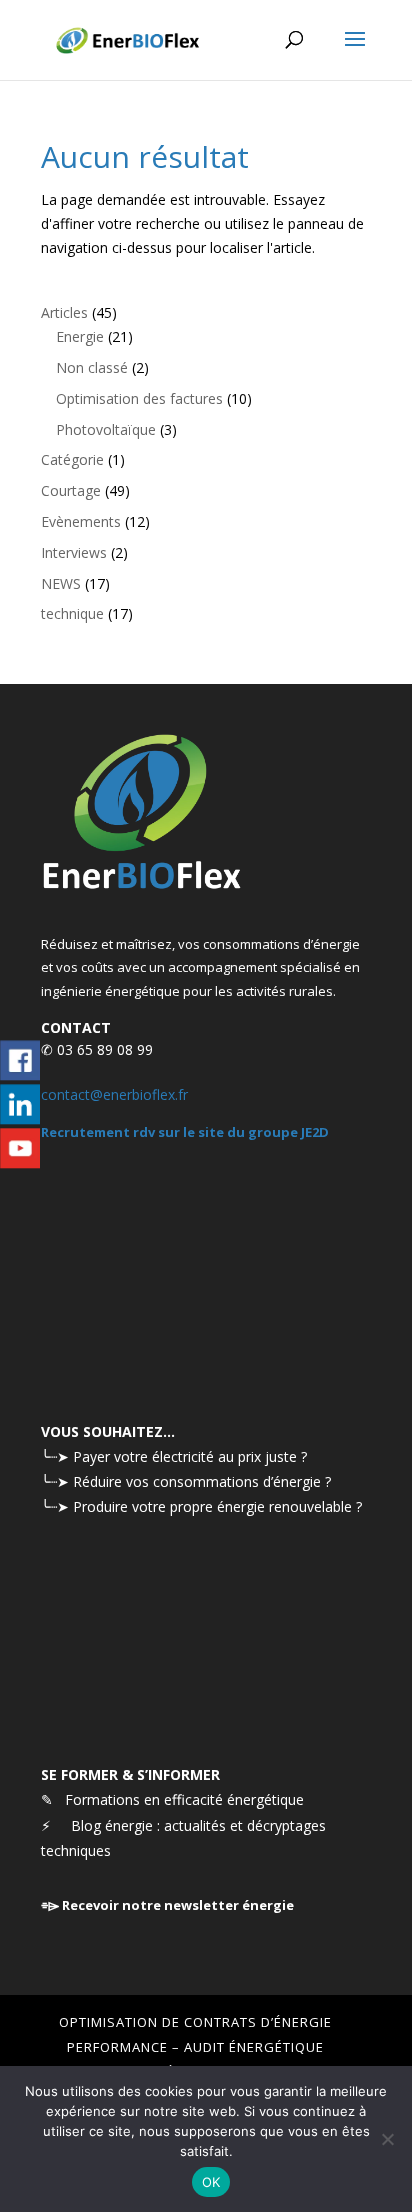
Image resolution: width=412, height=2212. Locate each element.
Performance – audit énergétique (195, 2047)
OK (211, 2182)
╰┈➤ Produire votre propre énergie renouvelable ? (201, 1506)
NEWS (61, 583)
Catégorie (72, 459)
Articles (64, 312)
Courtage (71, 490)
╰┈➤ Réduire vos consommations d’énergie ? (186, 1481)
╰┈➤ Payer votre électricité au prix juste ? (174, 1456)
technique (72, 613)
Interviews (74, 552)
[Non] (387, 2139)
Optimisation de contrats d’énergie (195, 2022)
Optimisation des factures (139, 398)
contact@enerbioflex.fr (114, 1094)
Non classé (92, 367)
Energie (80, 336)
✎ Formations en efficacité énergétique (172, 1799)
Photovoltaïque (106, 429)
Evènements (81, 521)
